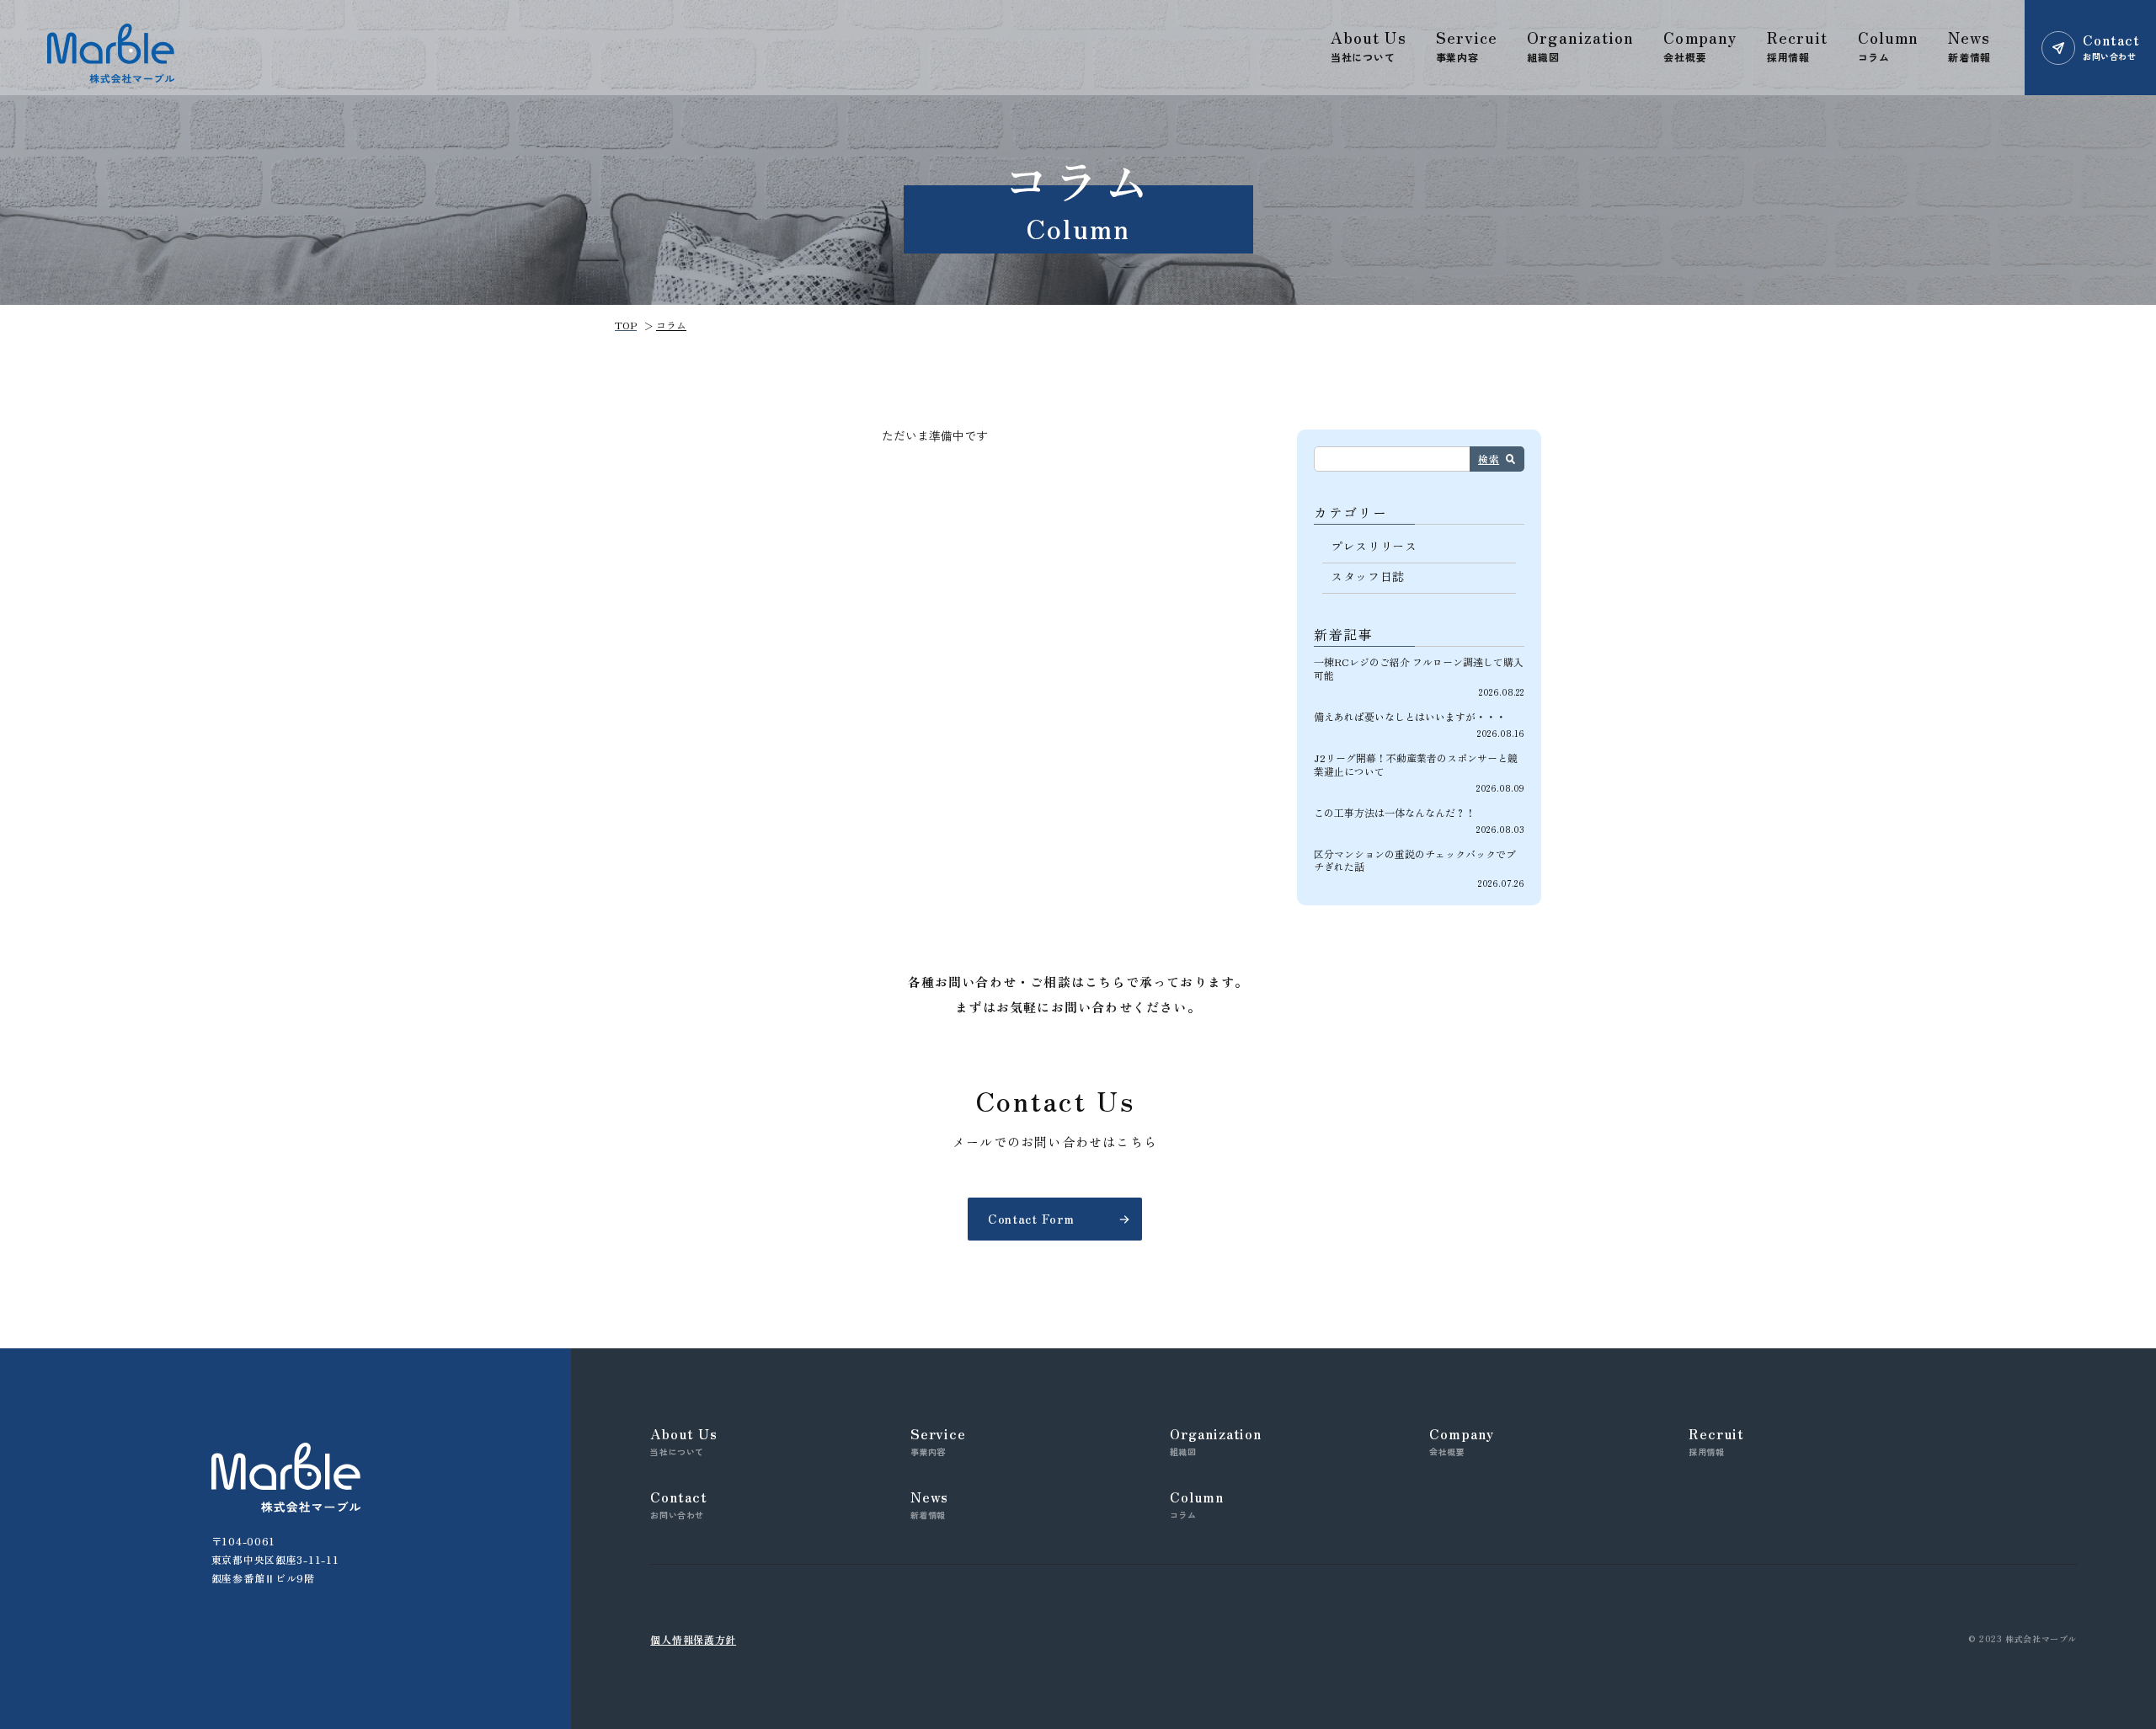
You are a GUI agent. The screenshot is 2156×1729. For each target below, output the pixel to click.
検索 (1489, 459)
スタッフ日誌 (1368, 576)
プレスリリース (1374, 546)
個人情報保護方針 (693, 1639)
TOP (626, 325)
